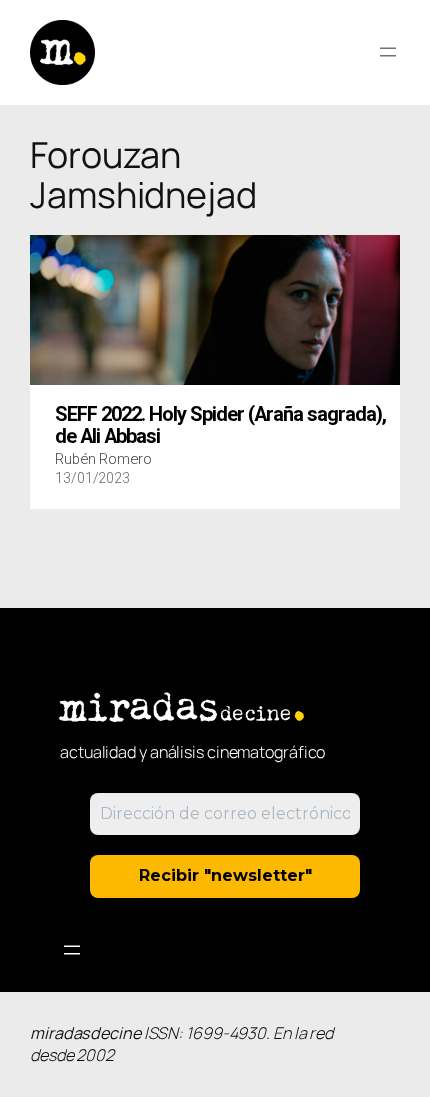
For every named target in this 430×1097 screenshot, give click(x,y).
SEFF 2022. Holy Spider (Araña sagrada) (220, 426)
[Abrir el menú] (388, 52)
